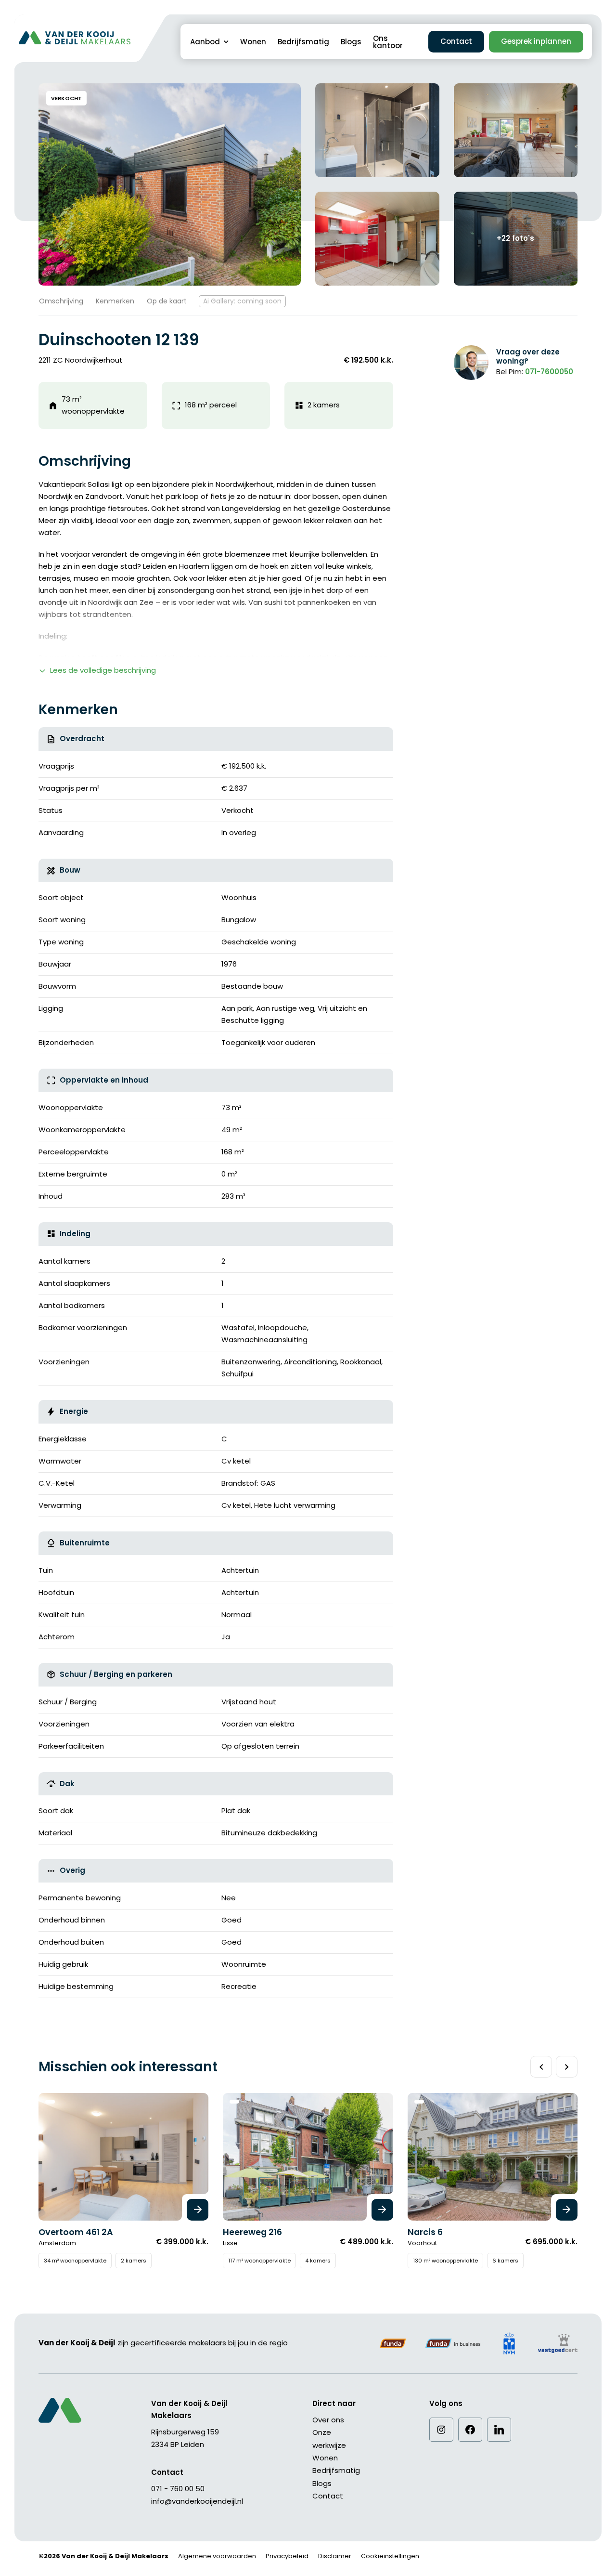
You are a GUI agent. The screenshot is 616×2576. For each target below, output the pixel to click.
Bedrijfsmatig (303, 42)
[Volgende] (567, 2067)
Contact (456, 41)
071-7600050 (549, 372)
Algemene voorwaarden (217, 2556)
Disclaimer (335, 2556)
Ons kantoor (388, 42)
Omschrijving (61, 301)
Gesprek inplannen (536, 41)
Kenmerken (115, 301)
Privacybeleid (287, 2556)
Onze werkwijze (329, 2439)
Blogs (351, 42)
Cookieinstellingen (390, 2556)
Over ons (328, 2420)
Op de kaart (167, 301)
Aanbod (205, 42)
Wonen (253, 42)
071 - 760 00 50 (178, 2489)
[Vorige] (541, 2067)
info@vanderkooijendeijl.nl (197, 2501)
